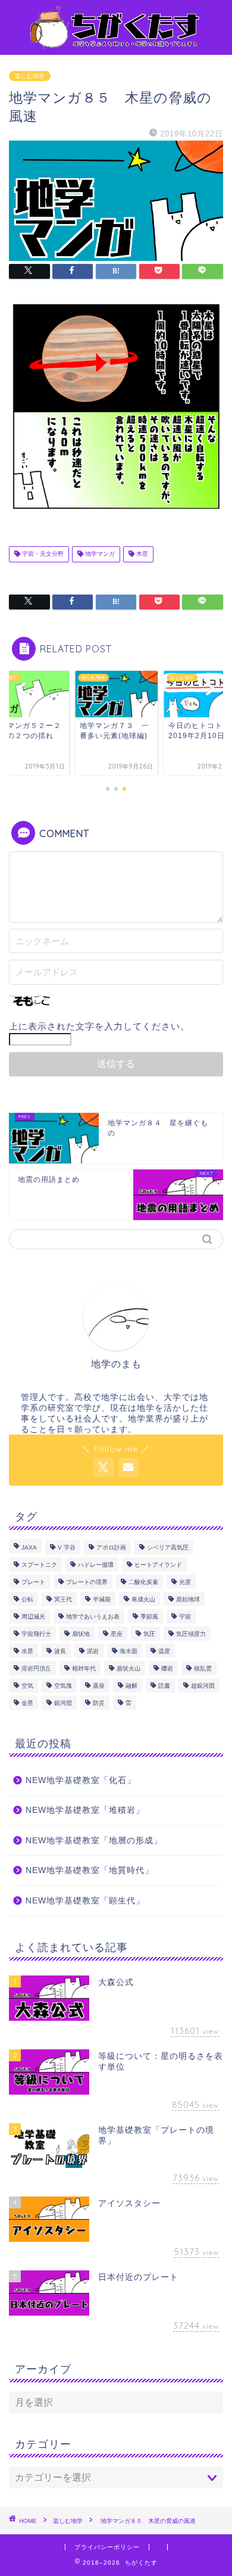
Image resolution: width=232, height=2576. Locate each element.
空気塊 (63, 1686)
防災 (99, 1703)
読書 (164, 1686)
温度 (164, 1651)
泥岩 (93, 1651)
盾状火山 (128, 1668)
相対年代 (84, 1668)
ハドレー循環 (96, 1565)
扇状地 (81, 1634)
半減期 (102, 1599)
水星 (27, 1651)
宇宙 (185, 1617)
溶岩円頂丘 (36, 1668)
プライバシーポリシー (107, 2547)
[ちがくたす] (116, 45)
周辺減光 (33, 1617)
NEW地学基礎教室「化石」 (81, 1780)
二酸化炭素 (143, 1582)
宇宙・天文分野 (42, 554)
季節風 (149, 1617)
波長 (60, 1651)
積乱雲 (203, 1668)
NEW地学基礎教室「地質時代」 (90, 1870)
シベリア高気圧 (168, 1547)
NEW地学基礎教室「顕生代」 (85, 1901)
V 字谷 (67, 1547)
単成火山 (143, 1599)
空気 (27, 1686)
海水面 (128, 1651)
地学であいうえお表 (93, 1617)
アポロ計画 (111, 1547)
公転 (27, 1599)
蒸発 (99, 1686)
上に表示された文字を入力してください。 (99, 1026)
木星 (141, 554)
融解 (131, 1686)
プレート (33, 1582)
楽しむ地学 (30, 76)
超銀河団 (203, 1686)
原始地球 (188, 1599)
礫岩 (167, 1668)
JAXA (29, 1547)
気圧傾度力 (191, 1634)
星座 (117, 1634)
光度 (185, 1582)
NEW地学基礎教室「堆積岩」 (85, 1810)
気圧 (149, 1634)
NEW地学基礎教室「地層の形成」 (94, 1841)
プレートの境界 (87, 1582)
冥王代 (63, 1599)
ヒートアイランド (158, 1565)
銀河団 (63, 1703)
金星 (27, 1703)
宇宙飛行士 (36, 1634)
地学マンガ (99, 554)
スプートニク (39, 1565)
